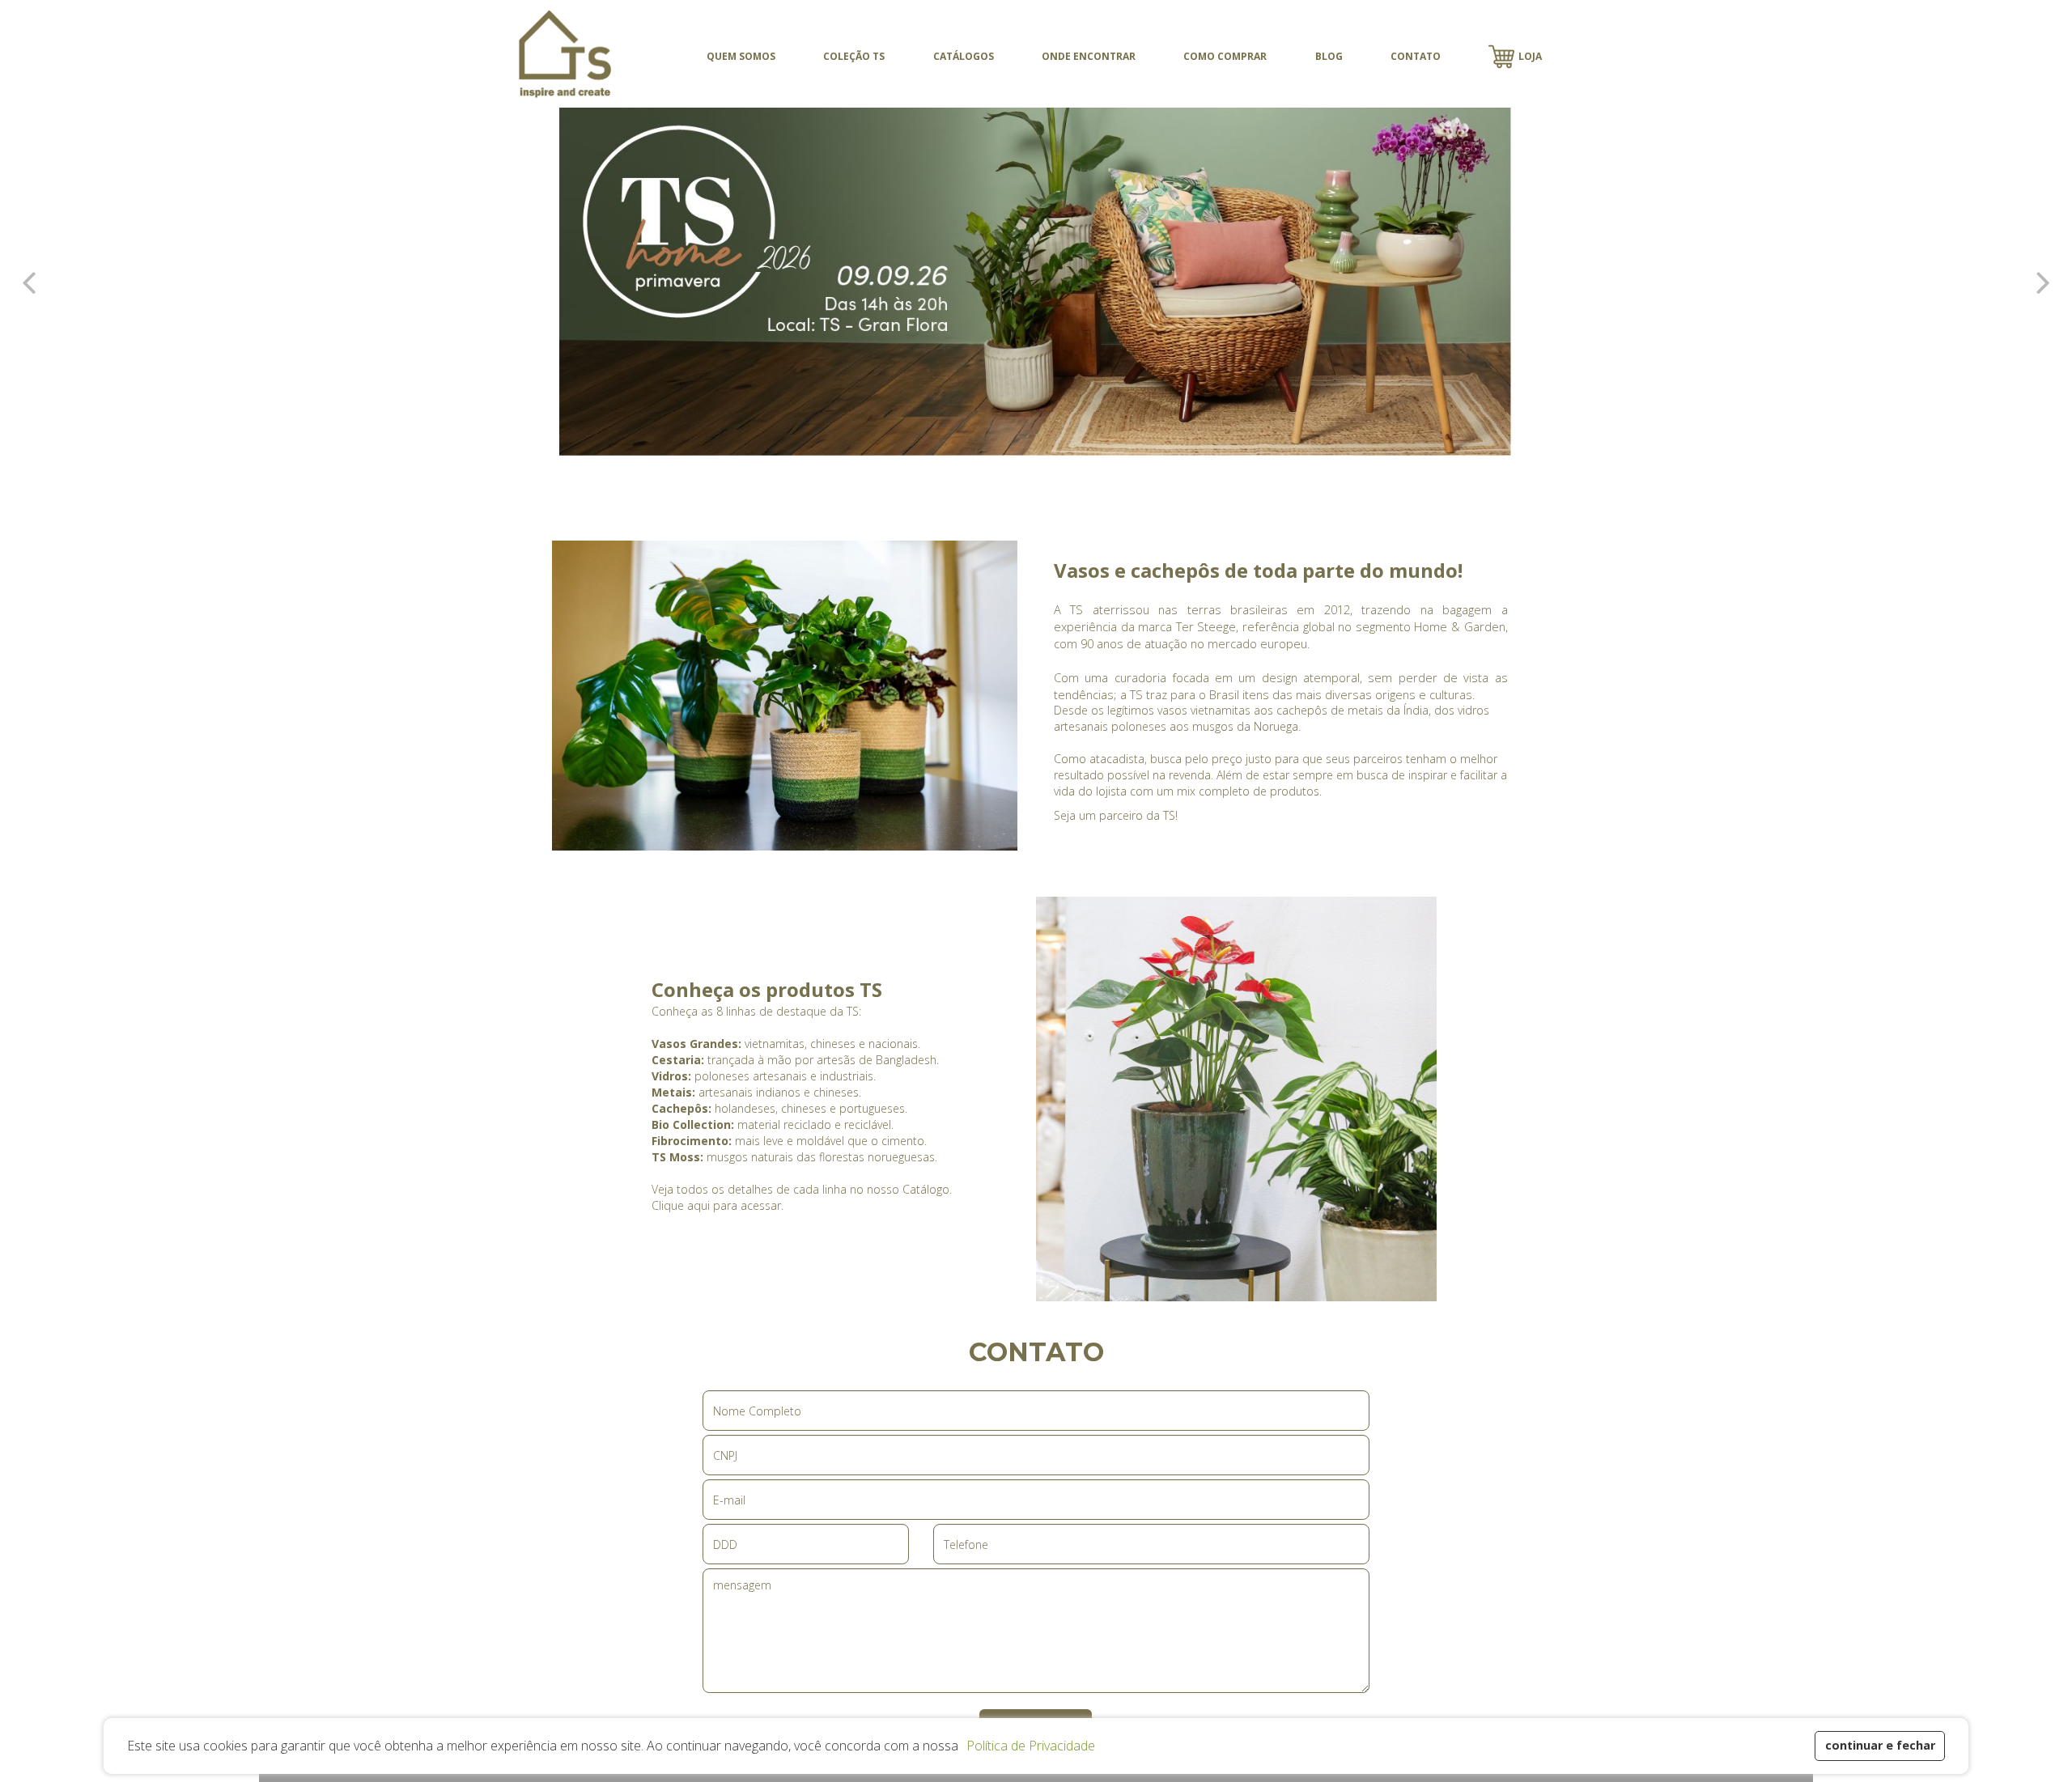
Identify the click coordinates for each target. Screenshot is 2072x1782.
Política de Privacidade (1031, 1746)
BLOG (1329, 56)
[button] (964, 1748)
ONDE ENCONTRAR (1089, 56)
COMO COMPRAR (1225, 56)
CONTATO (1416, 56)
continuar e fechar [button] (1880, 1745)
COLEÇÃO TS (854, 56)
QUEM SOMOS (741, 56)
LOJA (1530, 56)
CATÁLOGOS (964, 56)
